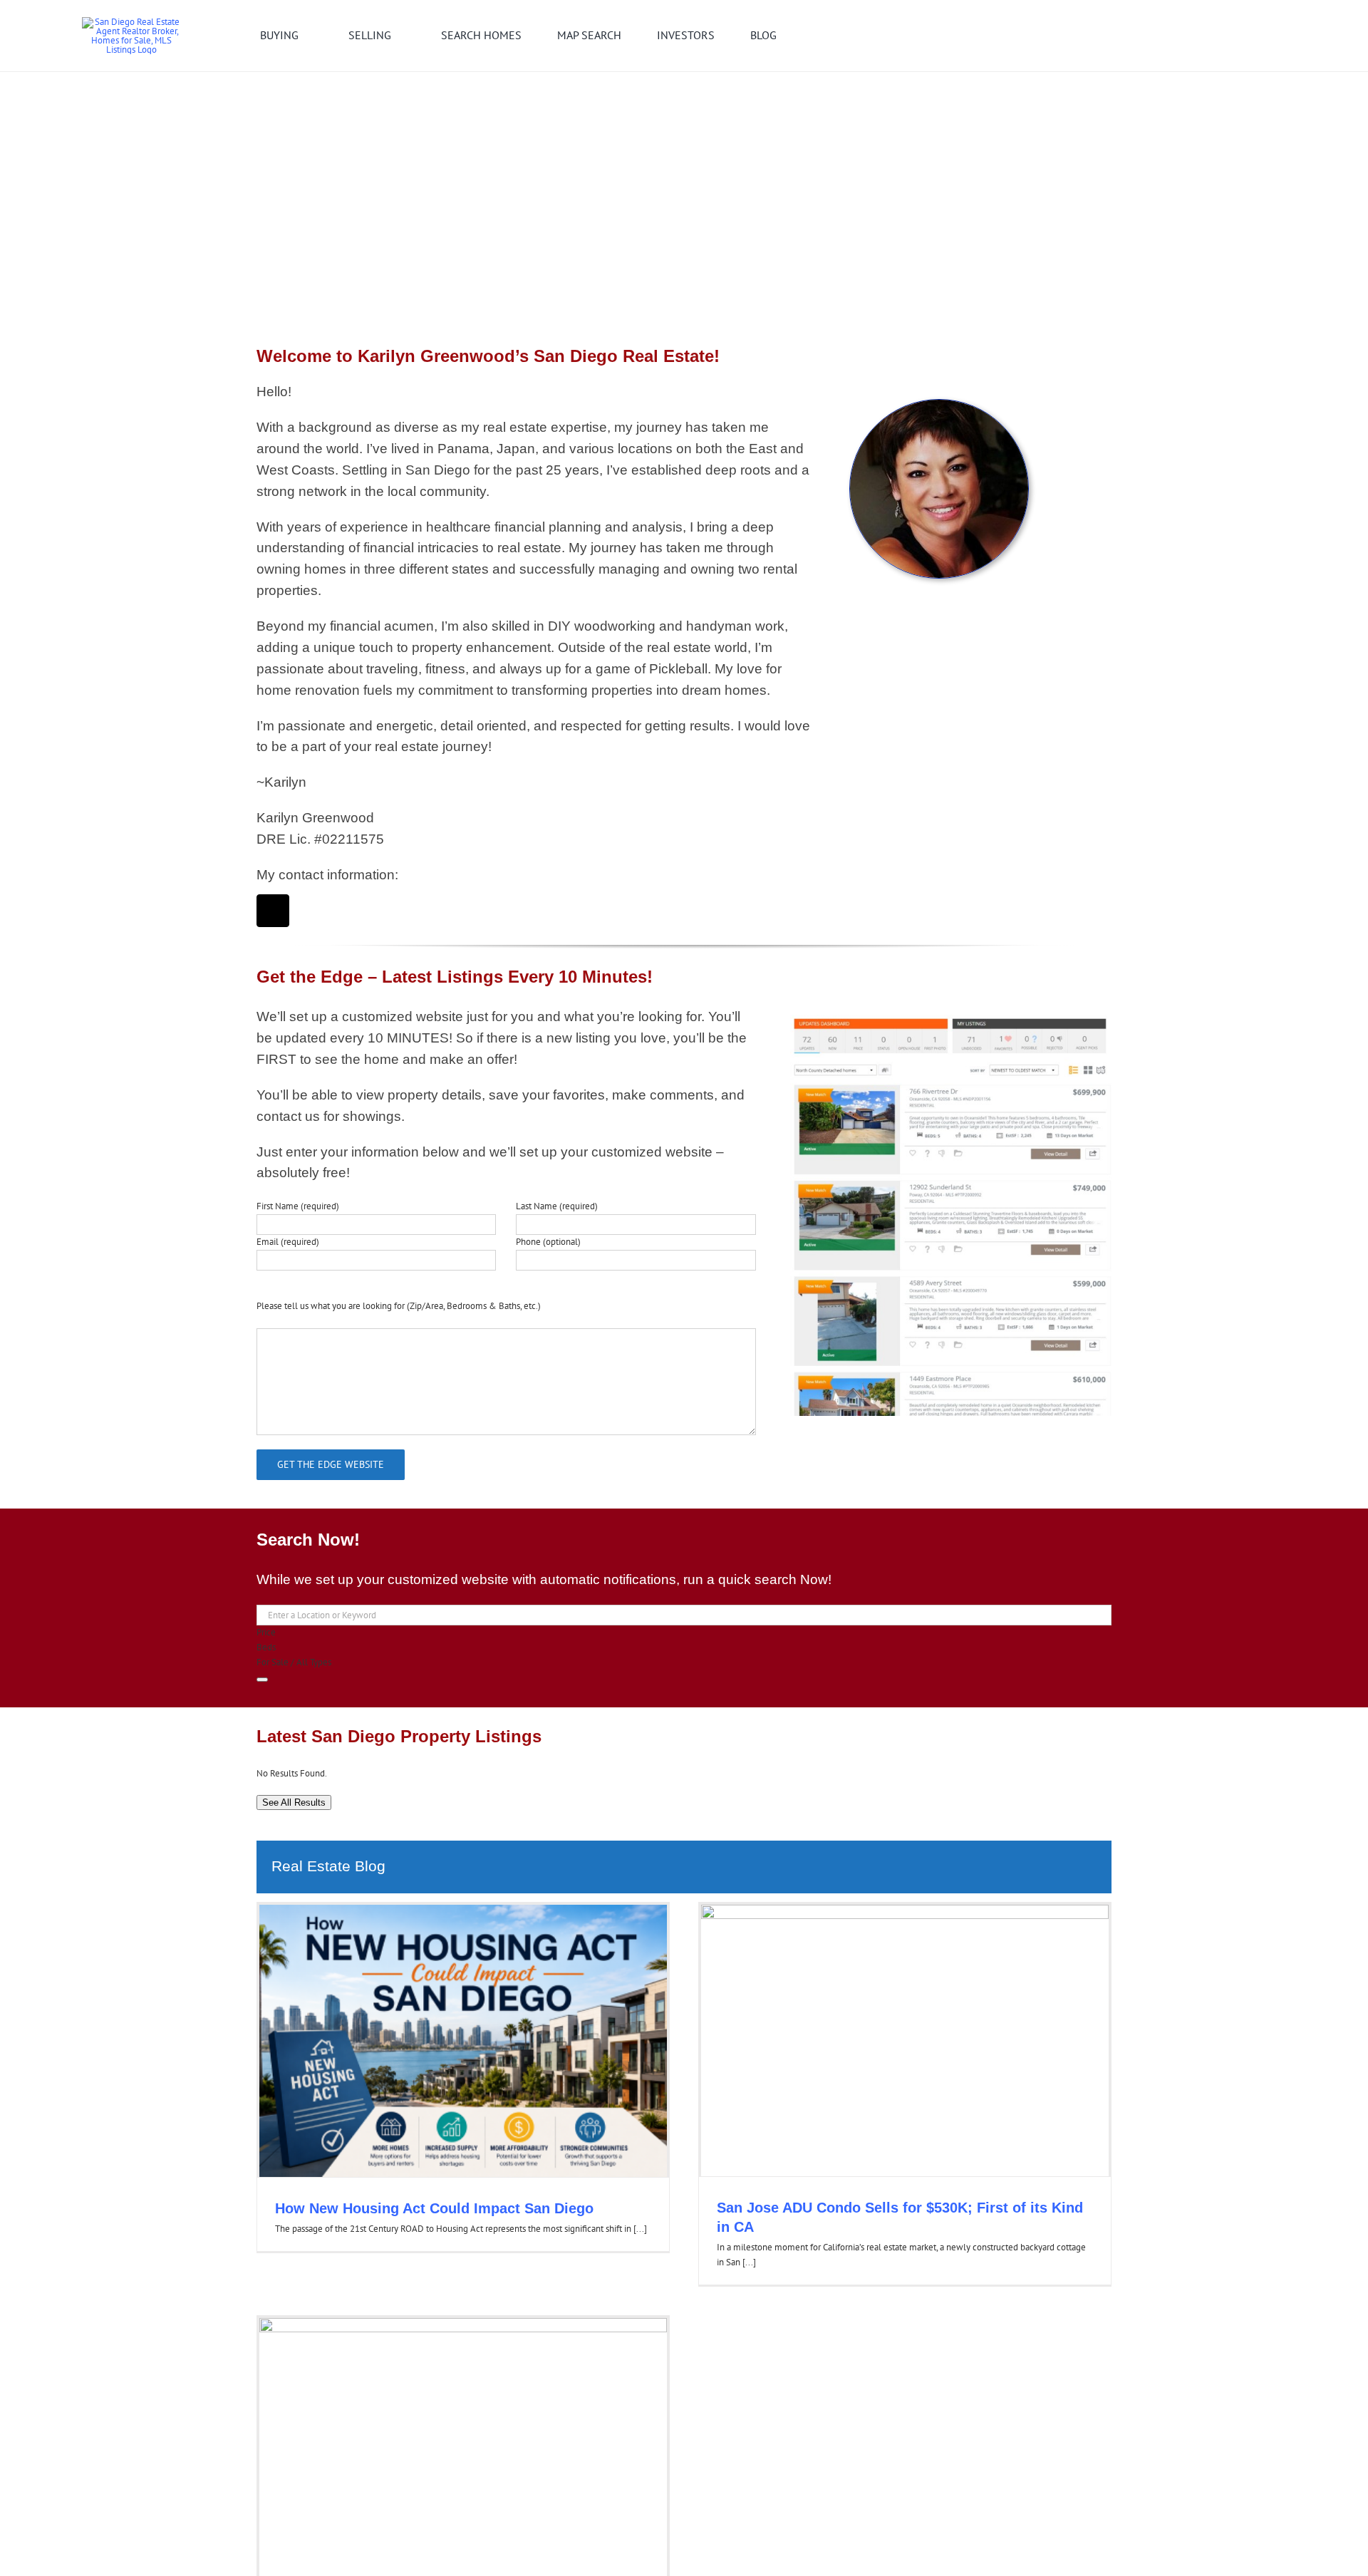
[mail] (273, 911)
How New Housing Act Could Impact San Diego (434, 2208)
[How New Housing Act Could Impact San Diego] (463, 2041)
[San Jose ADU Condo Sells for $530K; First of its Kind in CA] (905, 2040)
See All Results (294, 1802)
